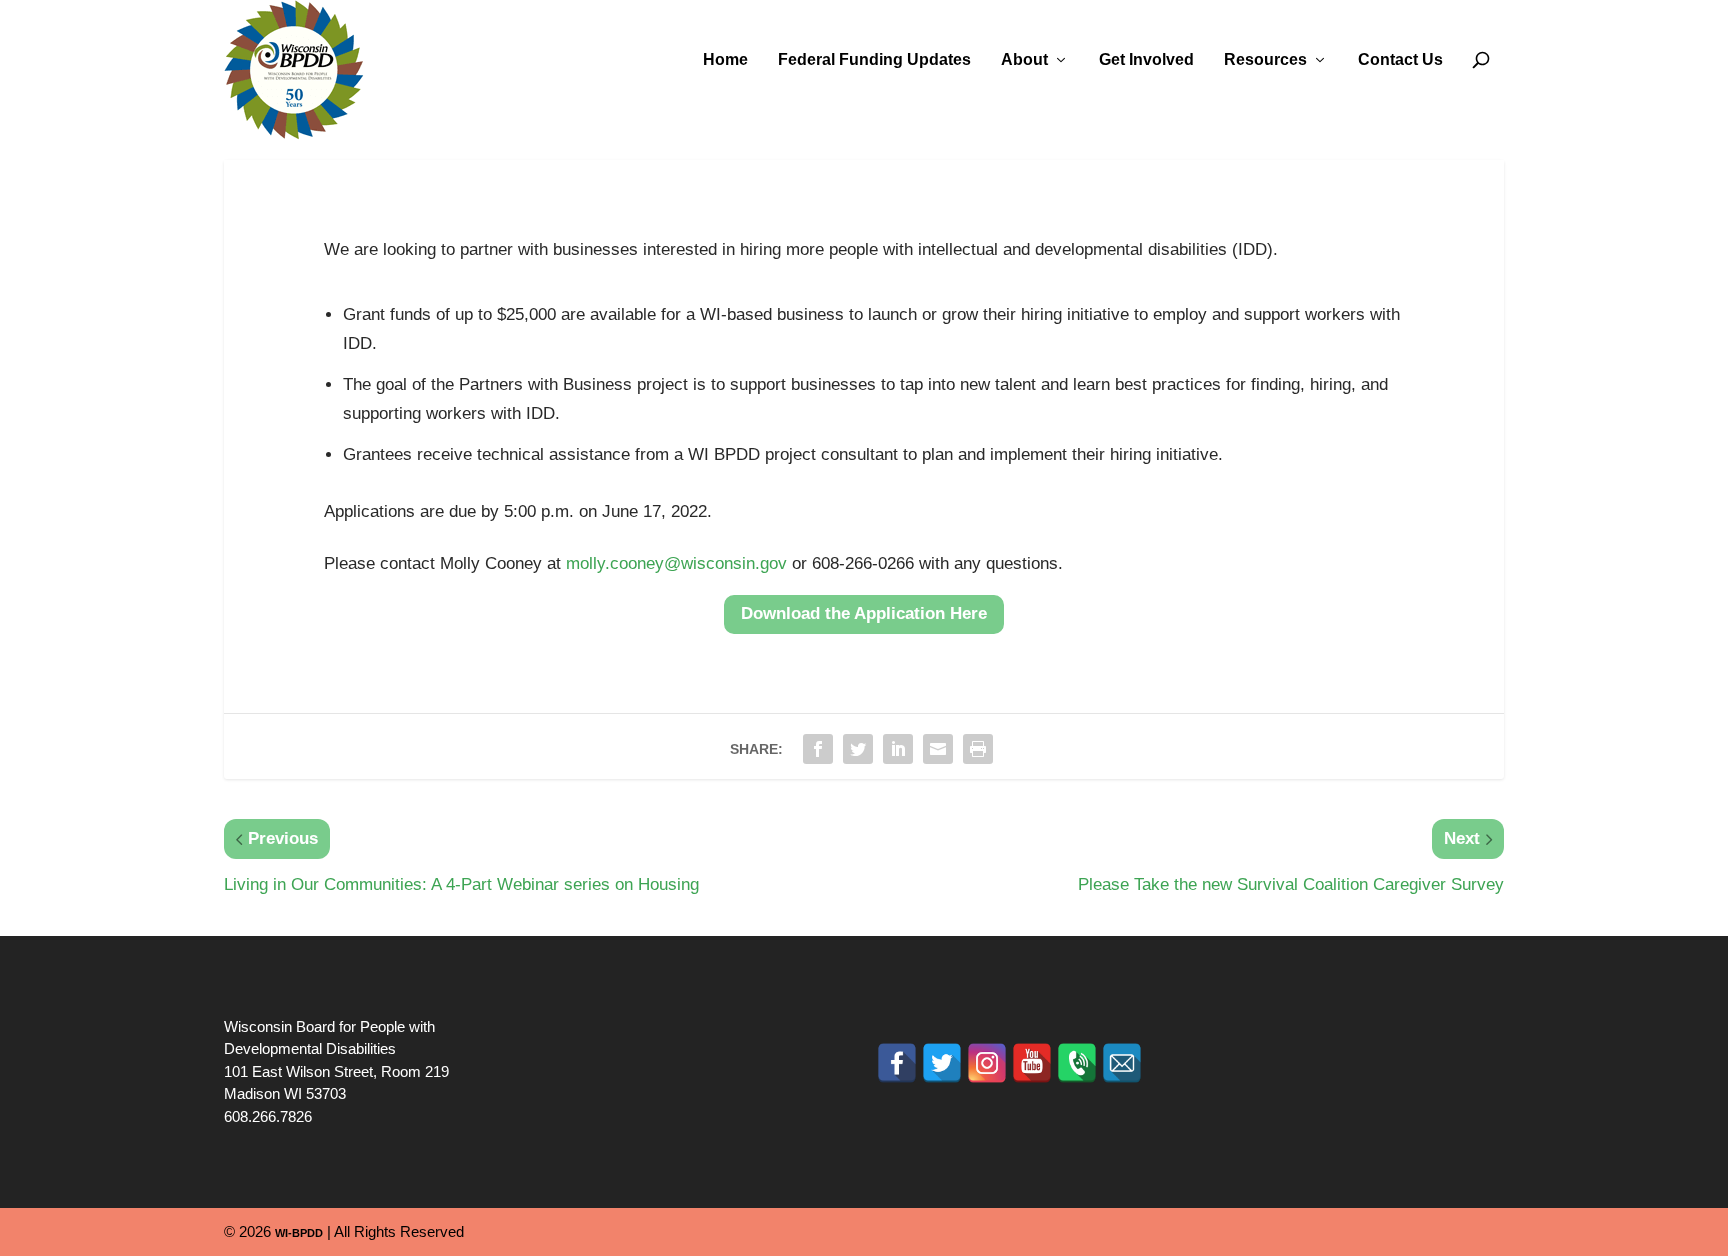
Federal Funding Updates (874, 60)
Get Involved (1146, 60)
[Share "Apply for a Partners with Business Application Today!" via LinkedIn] (898, 749)
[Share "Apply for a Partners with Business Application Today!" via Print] (978, 749)
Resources (1265, 60)
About (1024, 60)
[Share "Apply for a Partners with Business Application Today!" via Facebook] (818, 749)
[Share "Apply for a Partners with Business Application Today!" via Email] (938, 749)
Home (725, 60)
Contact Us (1400, 60)
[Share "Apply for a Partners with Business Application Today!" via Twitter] (858, 749)
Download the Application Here (864, 613)
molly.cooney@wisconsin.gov (676, 563)
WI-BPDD (299, 1233)
